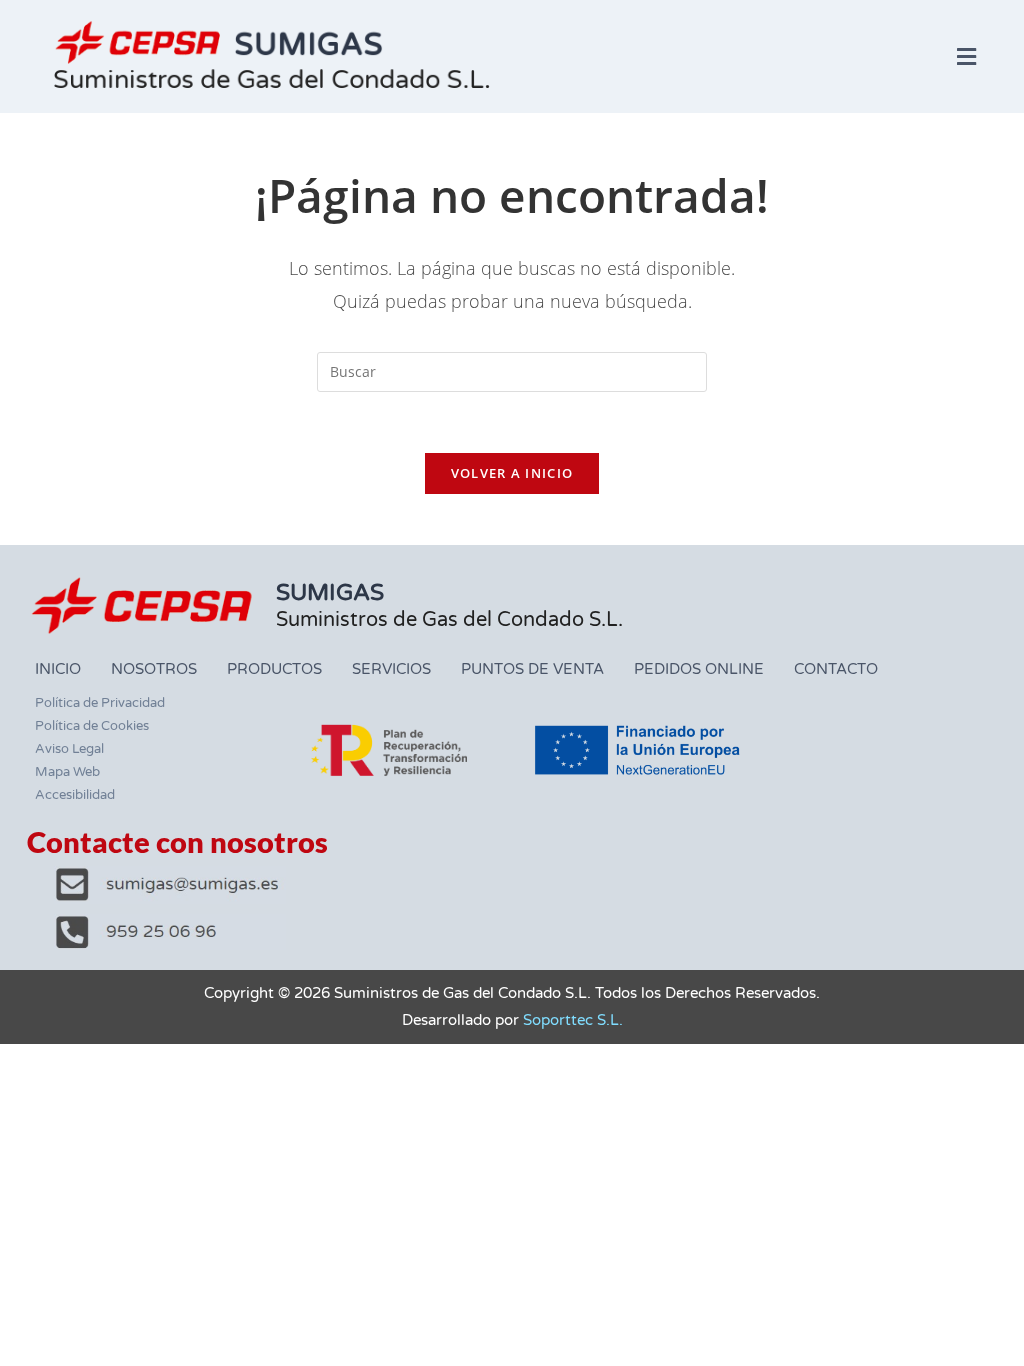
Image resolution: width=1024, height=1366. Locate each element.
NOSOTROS (154, 669)
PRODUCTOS (274, 669)
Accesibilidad (75, 795)
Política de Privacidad (100, 703)
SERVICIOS (391, 669)
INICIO (58, 669)
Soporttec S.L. (573, 1020)
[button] (967, 56)
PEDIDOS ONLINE (699, 669)
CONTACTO (836, 669)
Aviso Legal (69, 749)
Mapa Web (67, 772)
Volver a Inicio (512, 473)
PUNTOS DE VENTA (532, 669)
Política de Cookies (92, 726)
